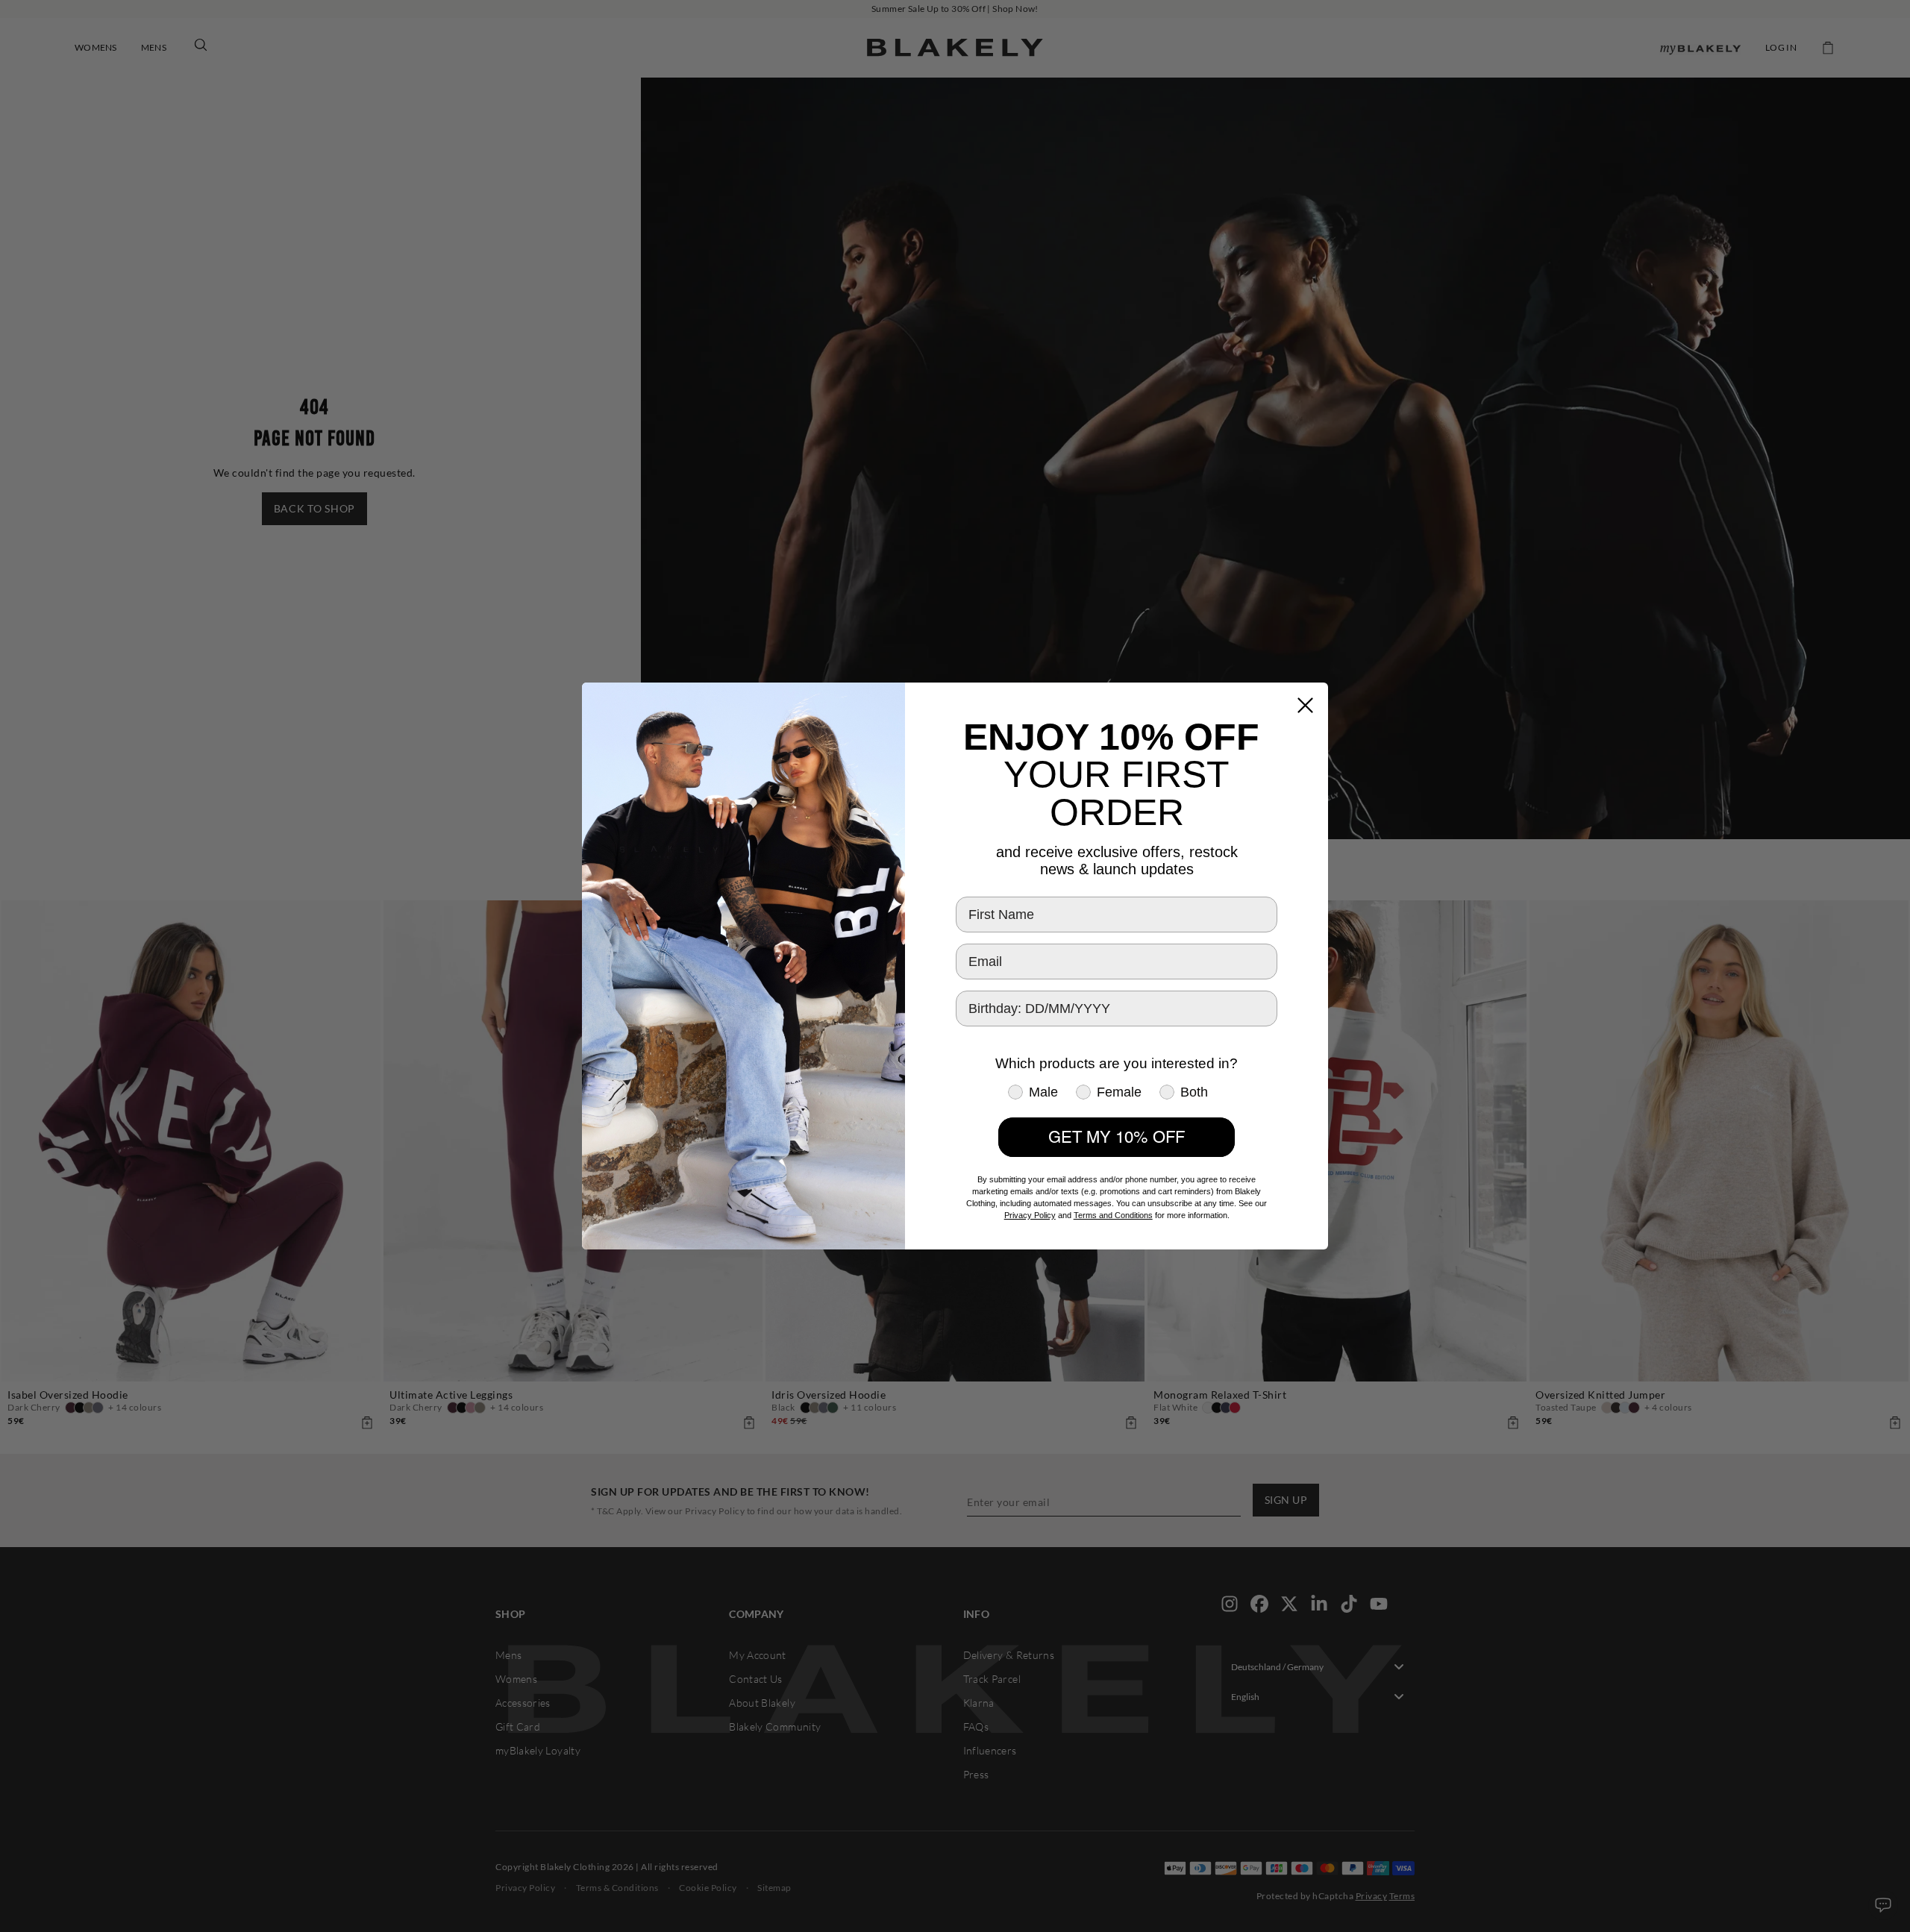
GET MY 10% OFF (1117, 1137)
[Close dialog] (1305, 705)
